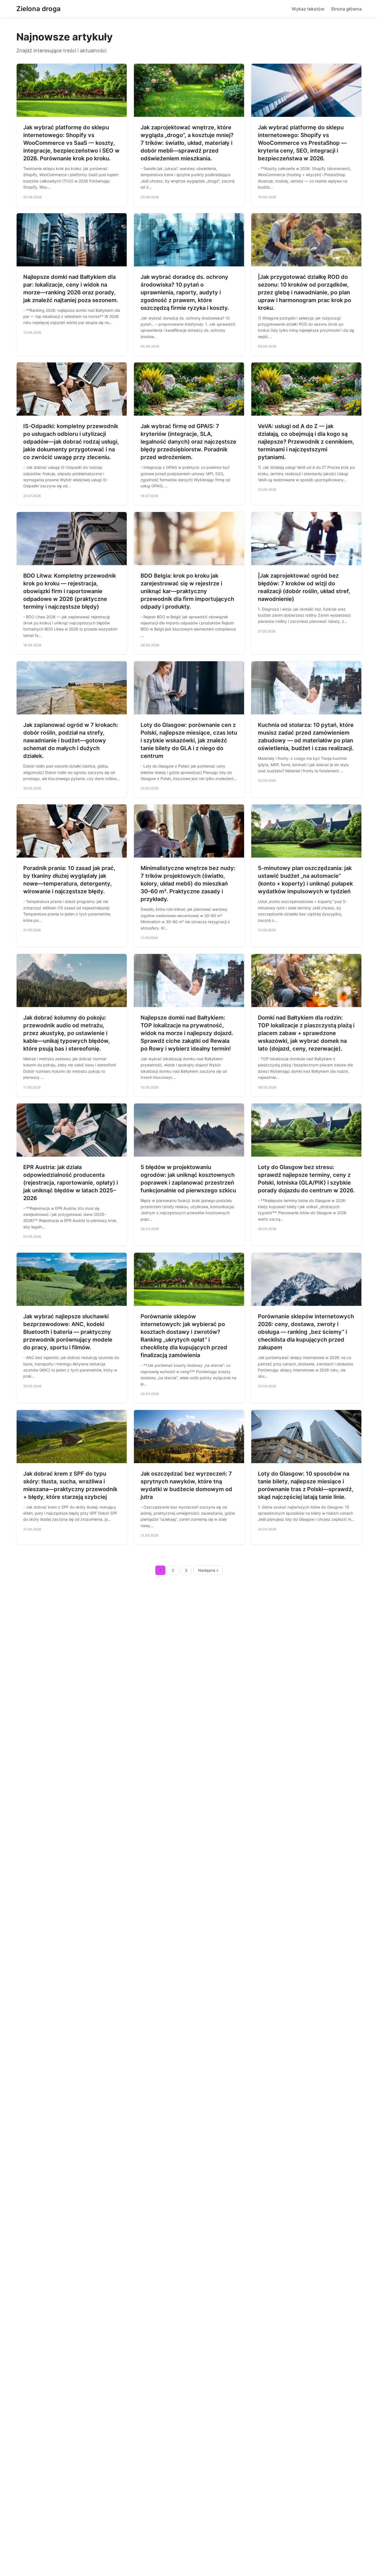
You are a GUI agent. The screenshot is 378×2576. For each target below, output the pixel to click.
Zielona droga (38, 9)
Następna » (208, 1570)
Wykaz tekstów (308, 9)
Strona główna (346, 9)
